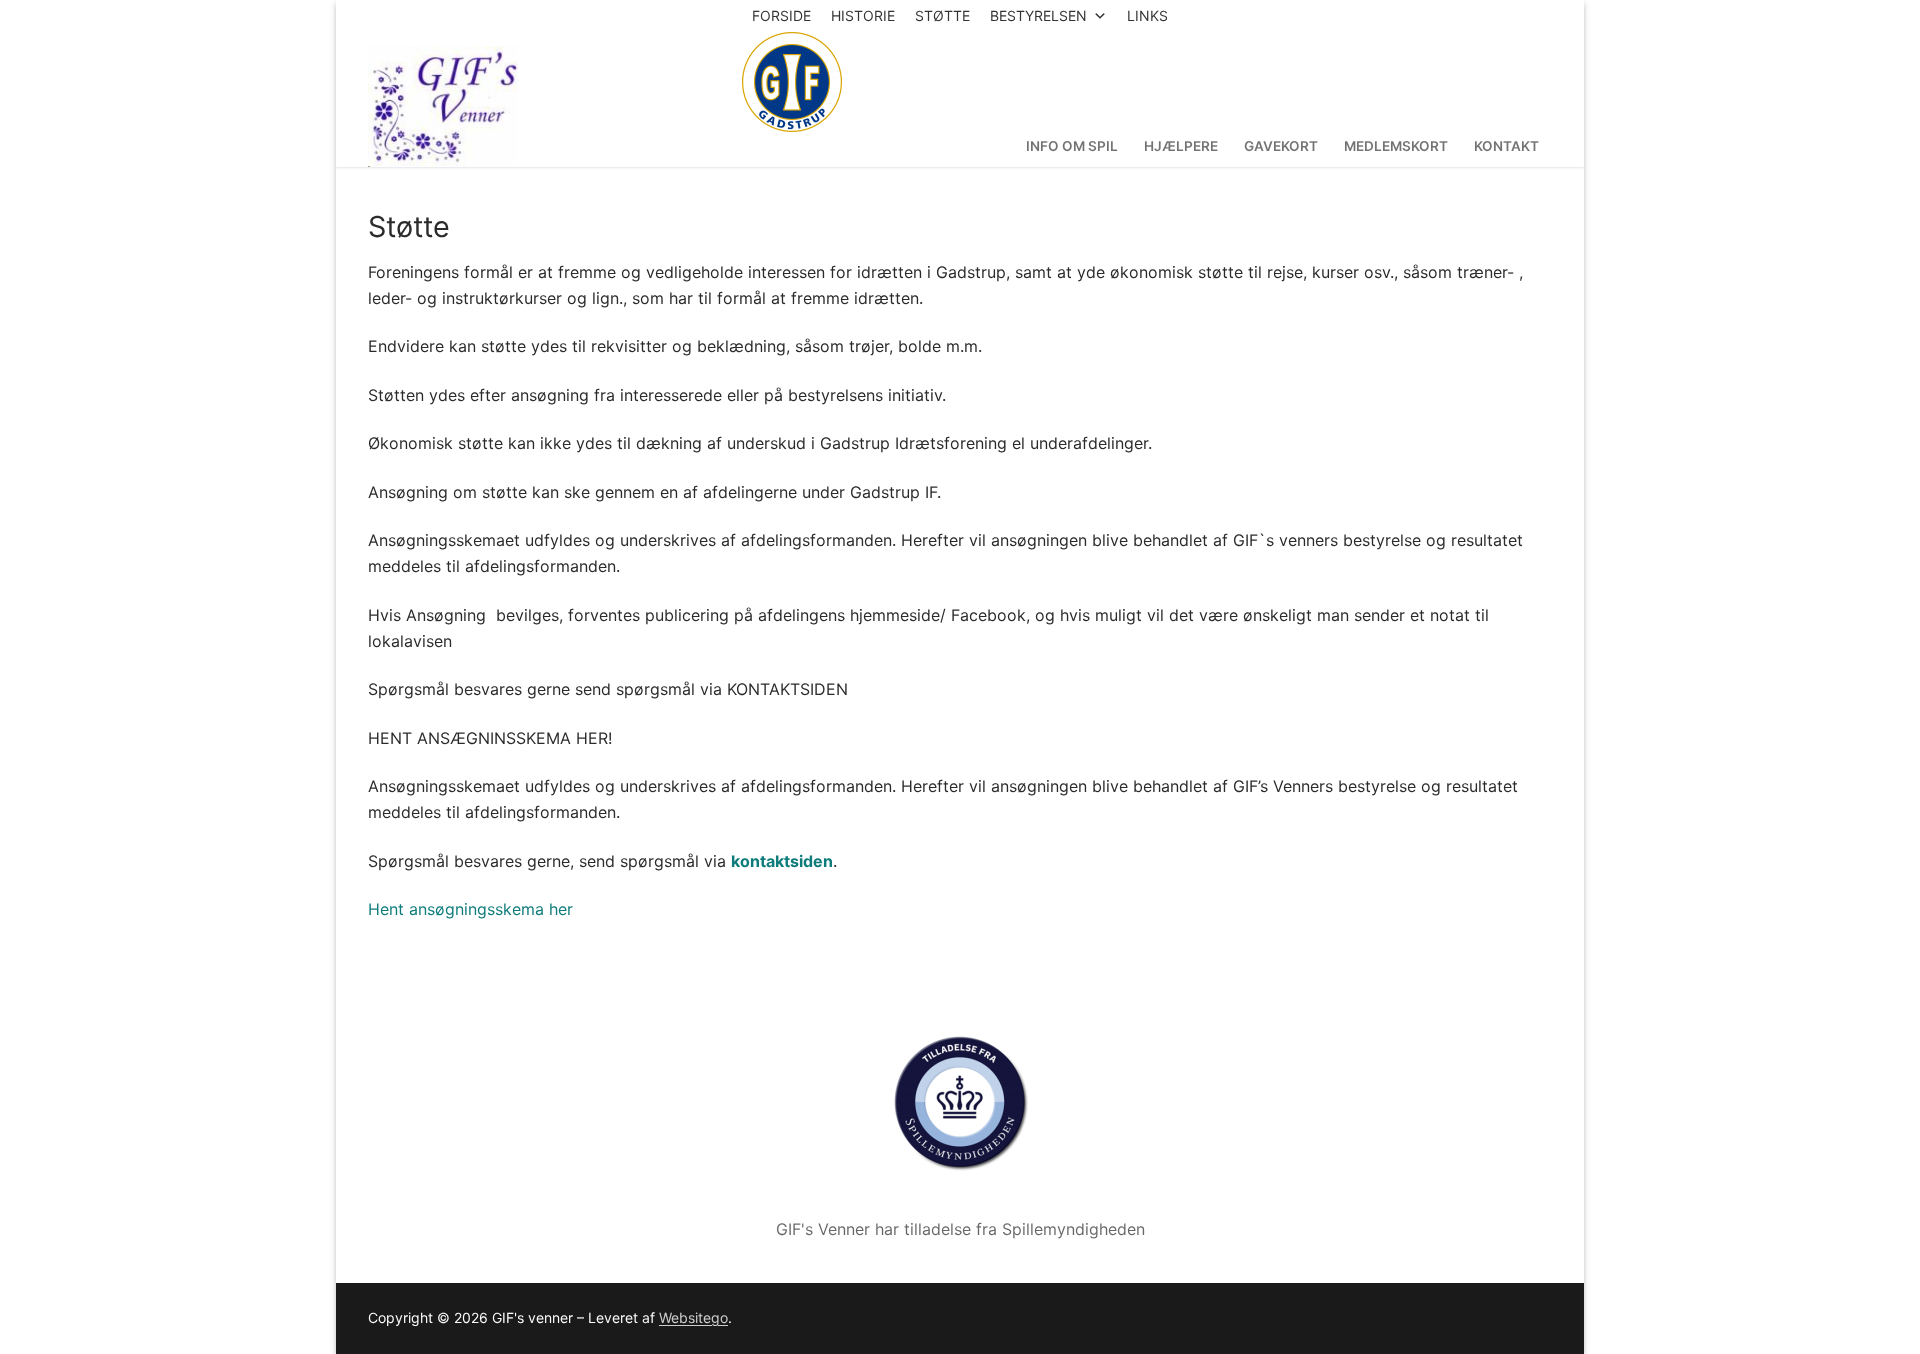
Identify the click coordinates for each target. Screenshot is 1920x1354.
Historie (863, 15)
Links (1147, 15)
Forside (781, 15)
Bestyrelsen (1038, 15)
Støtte (942, 15)
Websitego (693, 1317)
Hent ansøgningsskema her (470, 909)
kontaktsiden (782, 861)
